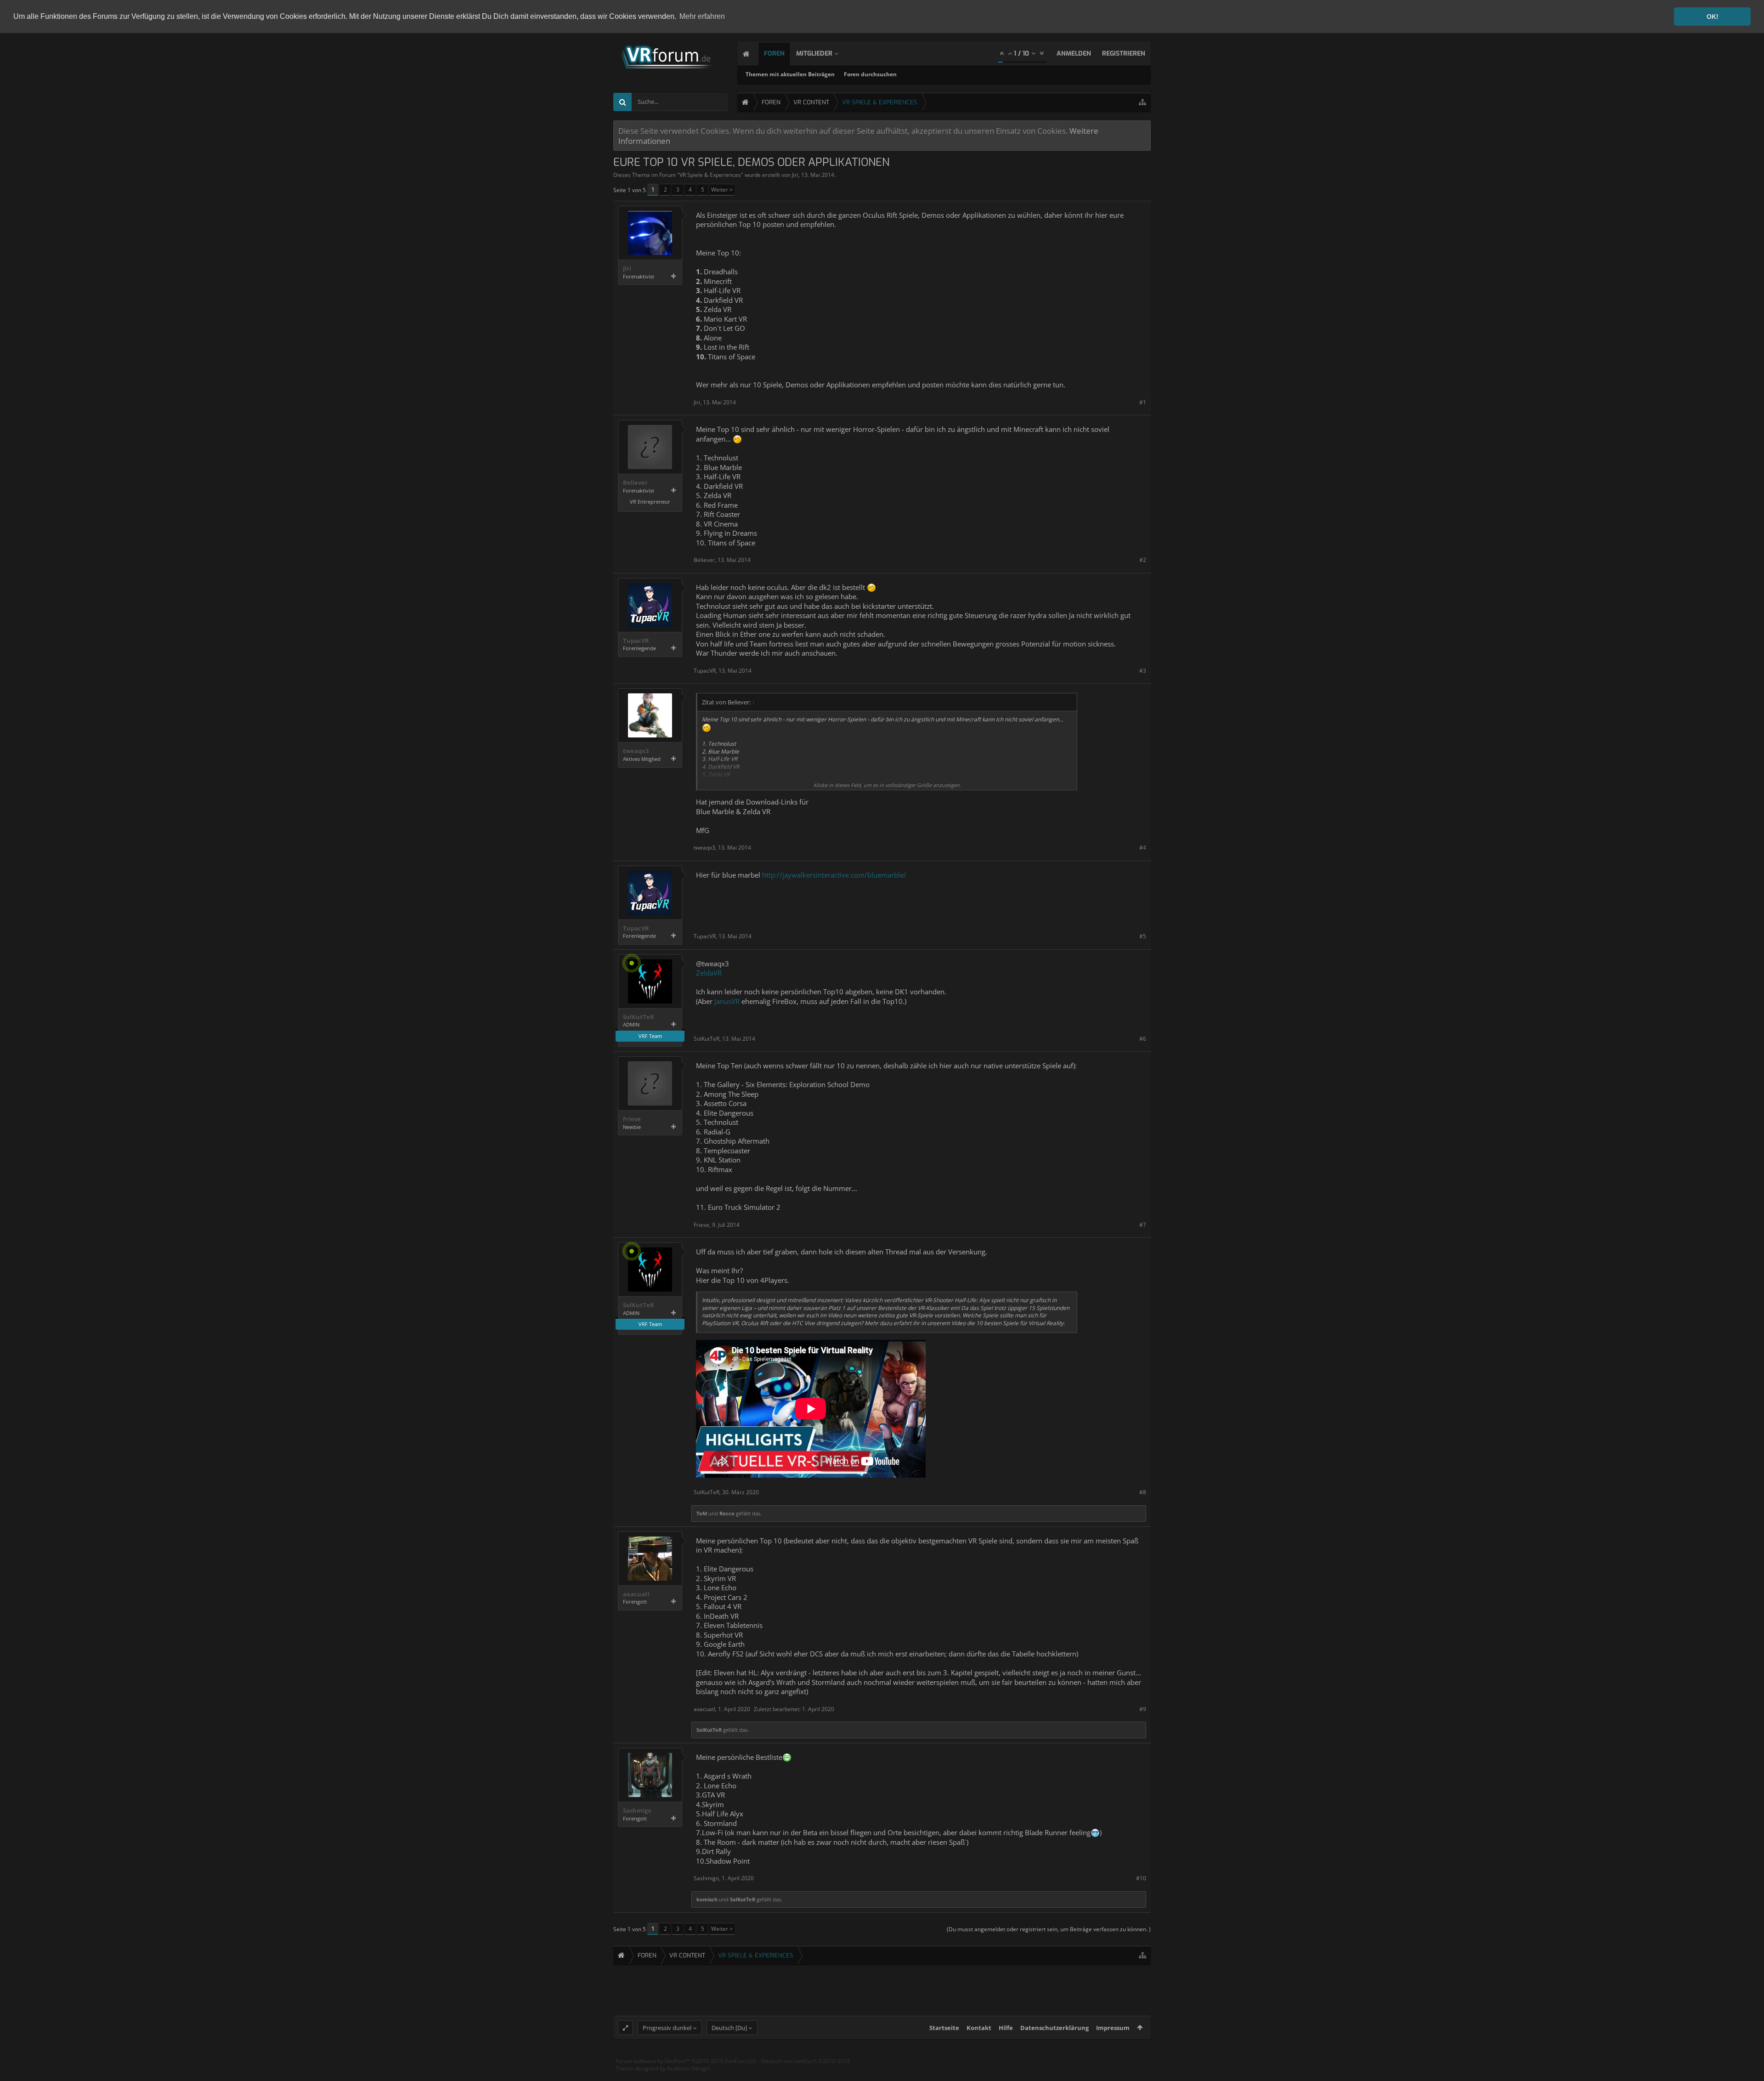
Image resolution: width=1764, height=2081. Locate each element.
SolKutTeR (639, 1017)
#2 (1143, 560)
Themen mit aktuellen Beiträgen (790, 74)
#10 (1141, 1878)
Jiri (795, 175)
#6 (1143, 1039)
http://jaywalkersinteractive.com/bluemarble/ (834, 875)
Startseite (944, 2028)
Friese (632, 1119)
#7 (1143, 1225)
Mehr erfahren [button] (702, 16)
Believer (635, 483)
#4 (1143, 848)
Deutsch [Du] (729, 2028)
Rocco (727, 1513)
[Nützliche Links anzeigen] (1142, 102)
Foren (774, 54)
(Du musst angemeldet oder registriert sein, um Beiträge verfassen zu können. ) (1049, 1929)
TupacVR (636, 641)
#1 (1143, 402)
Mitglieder (814, 54)
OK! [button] (1713, 17)
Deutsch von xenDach (806, 2061)
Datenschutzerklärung (1054, 2028)
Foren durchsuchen (870, 74)
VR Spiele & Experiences (710, 175)
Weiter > (722, 190)
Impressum (1113, 2028)
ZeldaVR (709, 973)
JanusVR (727, 1001)
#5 (1143, 936)
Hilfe (1006, 2028)
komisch (707, 1899)
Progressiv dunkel (667, 2028)
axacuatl (636, 1594)
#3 (1143, 671)
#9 (1143, 1709)
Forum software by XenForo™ (686, 2061)
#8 (1143, 1492)
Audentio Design (688, 2068)
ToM (702, 1513)
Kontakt (979, 2028)
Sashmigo (637, 1811)
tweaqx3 (636, 751)
